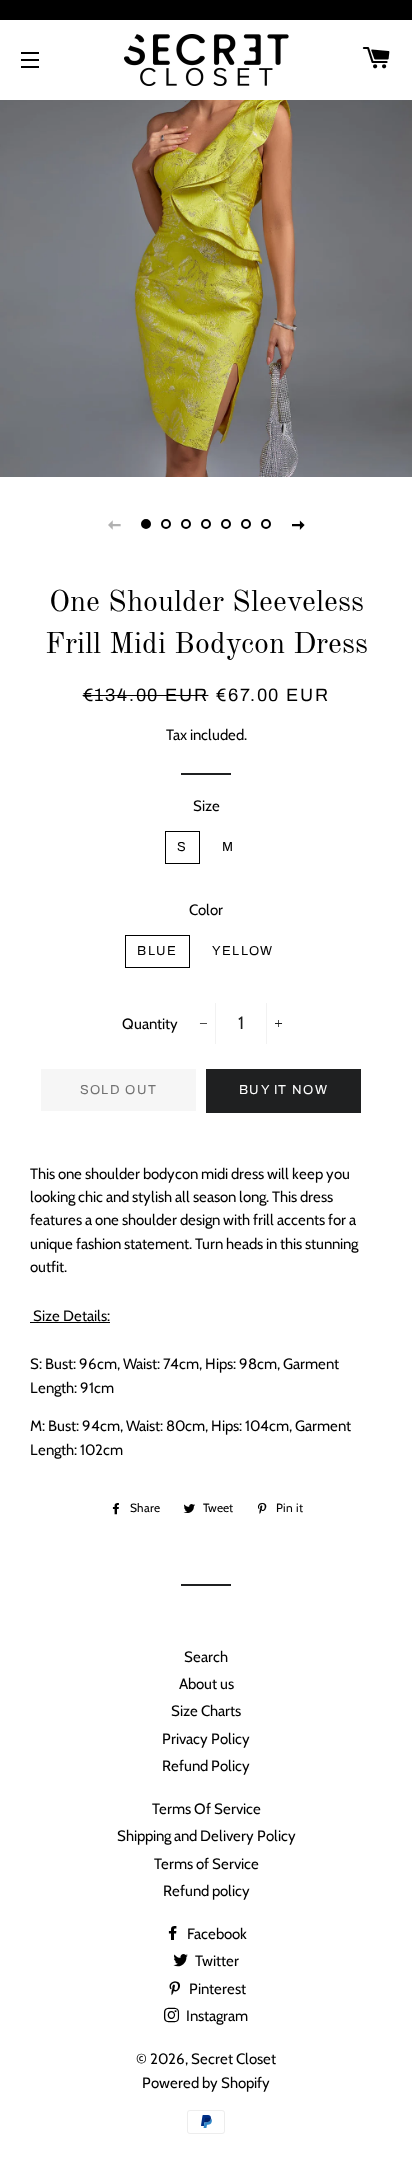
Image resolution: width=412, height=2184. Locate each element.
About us (206, 1684)
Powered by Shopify (206, 2083)
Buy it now (283, 1090)
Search (206, 1657)
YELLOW (243, 951)
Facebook (215, 1934)
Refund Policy (206, 1766)
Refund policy (206, 1891)
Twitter (215, 1961)
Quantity (150, 1024)
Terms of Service (206, 1864)
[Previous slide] (114, 524)
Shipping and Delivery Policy (206, 1836)
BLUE (157, 951)
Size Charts (206, 1711)
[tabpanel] (206, 271)
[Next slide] (298, 524)
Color (206, 910)
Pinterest (216, 1989)
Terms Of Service (206, 1809)
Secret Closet (233, 2059)
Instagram (215, 2016)
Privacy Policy (206, 1739)
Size (206, 806)
